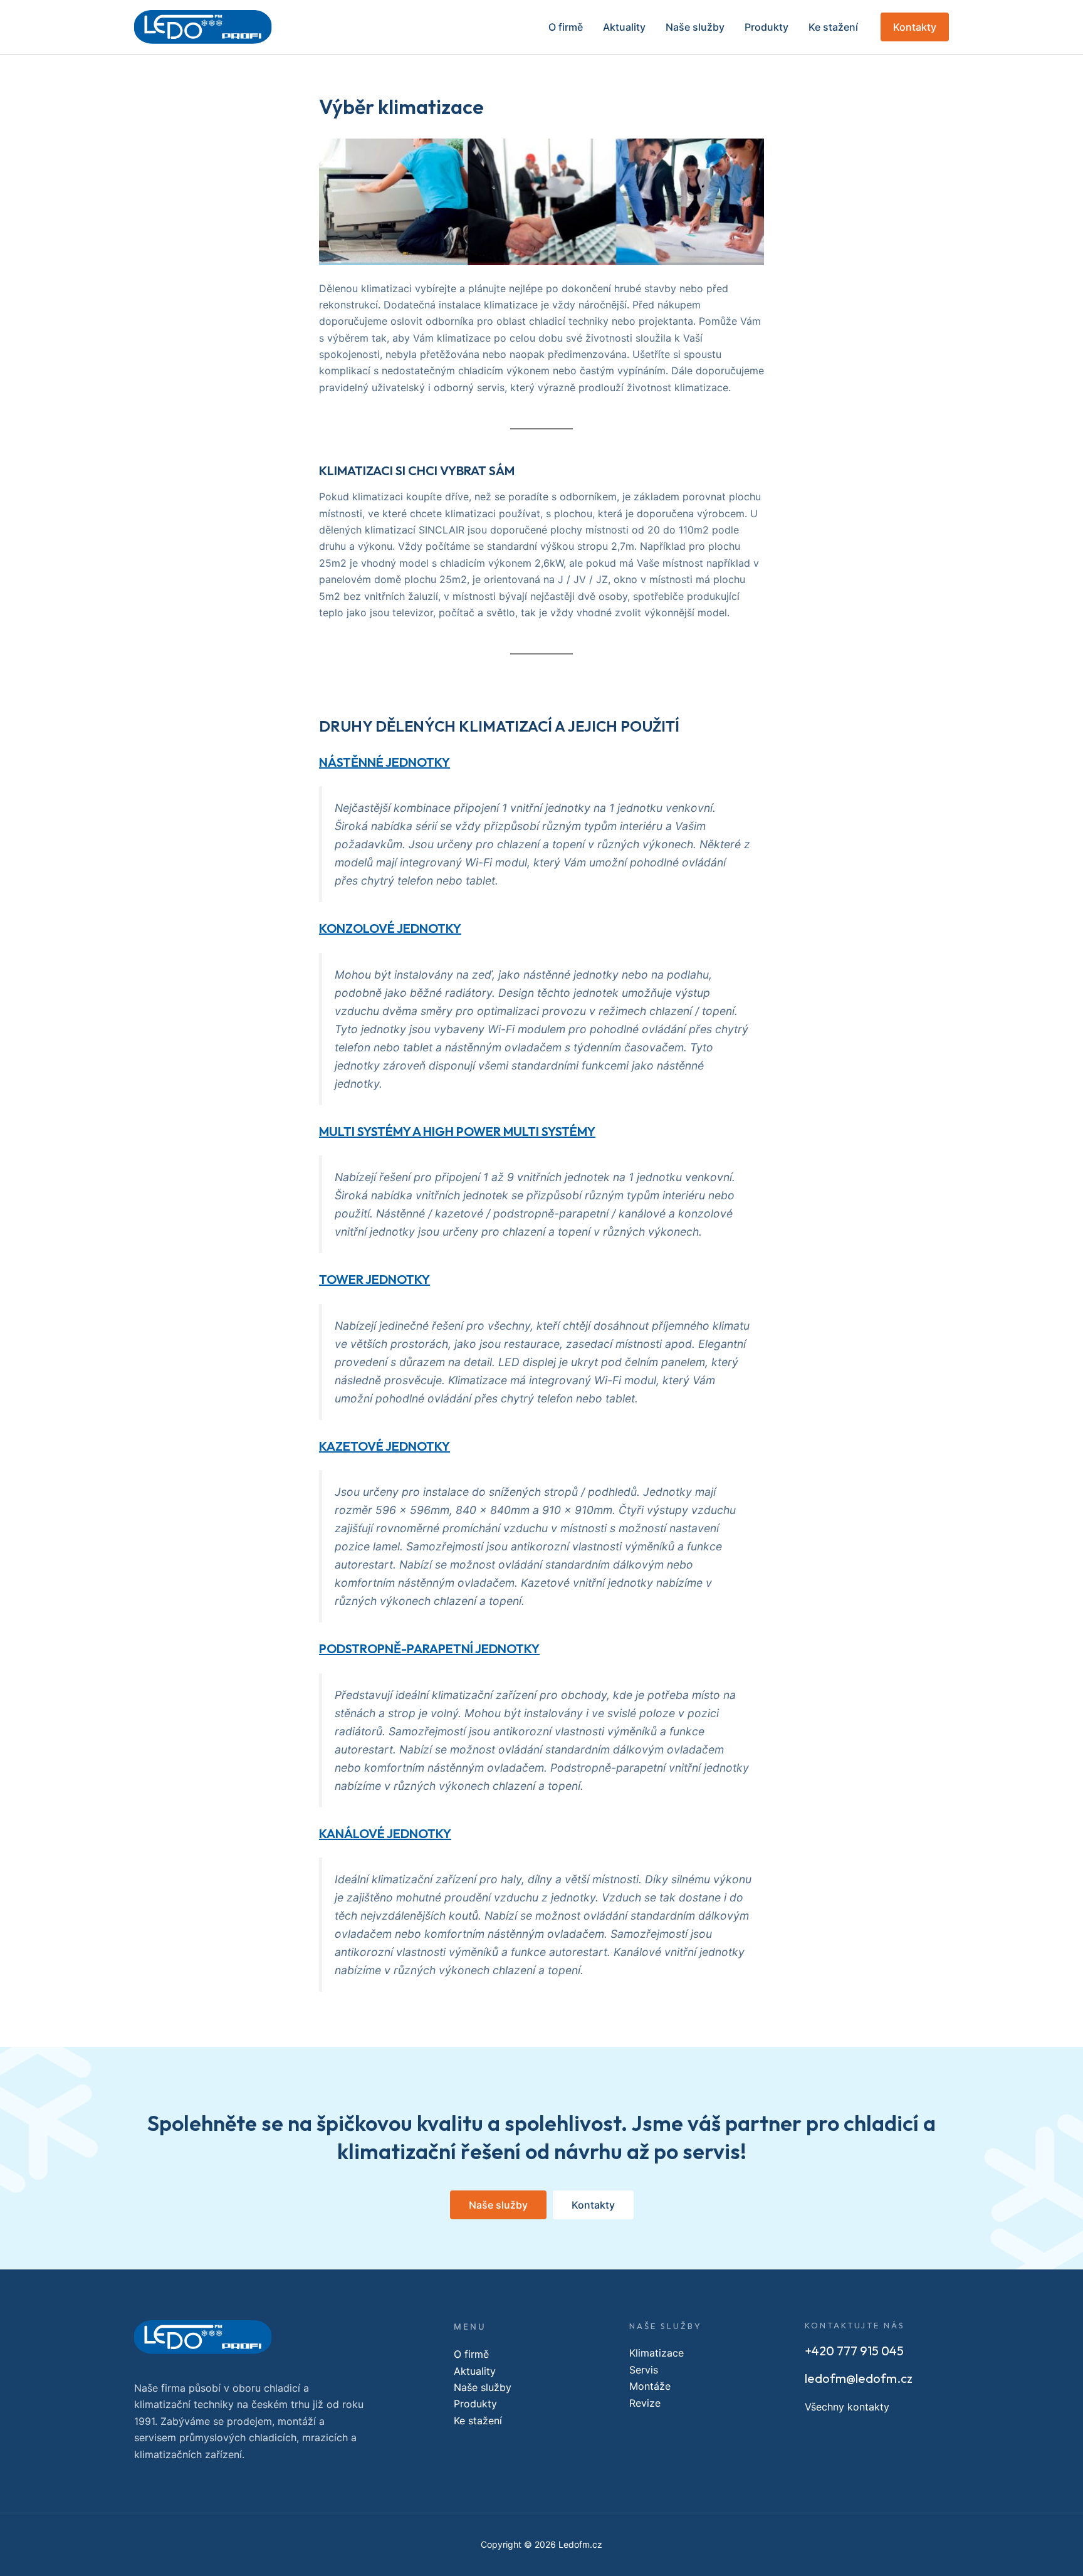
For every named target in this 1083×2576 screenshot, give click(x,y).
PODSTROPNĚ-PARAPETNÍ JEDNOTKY (429, 1648)
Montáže (650, 2386)
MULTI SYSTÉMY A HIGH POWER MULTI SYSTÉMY (457, 1131)
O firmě (566, 27)
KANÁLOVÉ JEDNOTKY (385, 1833)
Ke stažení (833, 27)
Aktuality (624, 27)
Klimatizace (657, 2353)
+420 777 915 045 (854, 2351)
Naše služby (695, 27)
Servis (644, 2370)
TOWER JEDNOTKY (374, 1279)
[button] (915, 27)
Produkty (766, 27)
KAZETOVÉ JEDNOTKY (385, 1446)
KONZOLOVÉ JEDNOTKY (390, 928)
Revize (645, 2403)
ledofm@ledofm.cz (859, 2378)
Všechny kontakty (847, 2407)
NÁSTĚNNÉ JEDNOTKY (385, 762)
